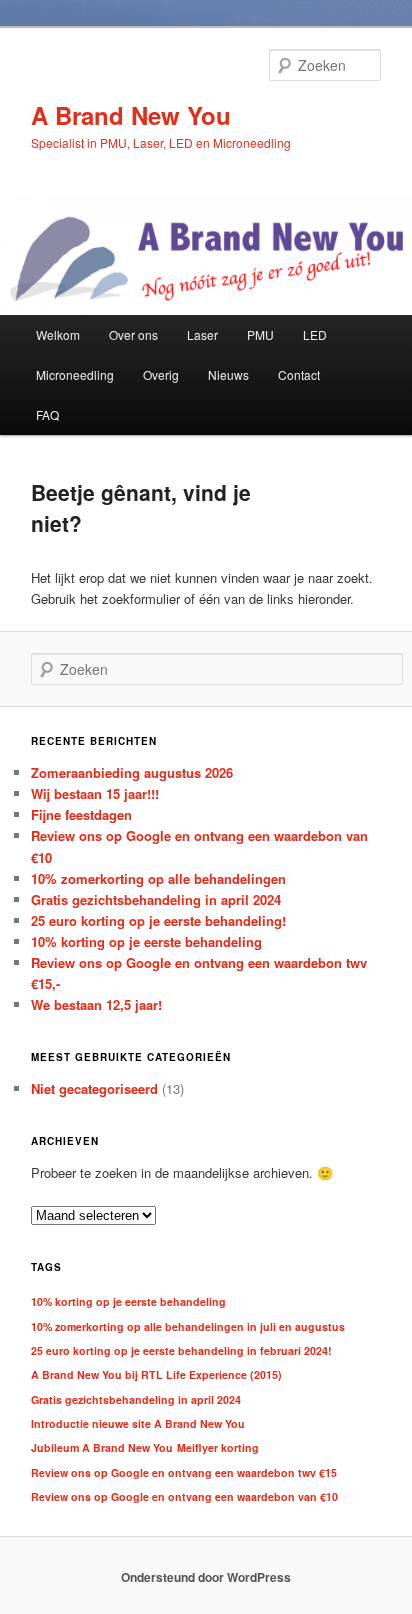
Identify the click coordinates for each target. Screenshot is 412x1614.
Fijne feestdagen (81, 814)
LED (315, 334)
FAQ (47, 414)
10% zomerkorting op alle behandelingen (158, 878)
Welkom (58, 334)
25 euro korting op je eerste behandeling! (158, 920)
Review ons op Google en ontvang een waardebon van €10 (184, 1496)
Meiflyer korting (218, 1447)
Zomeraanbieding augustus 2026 (132, 772)
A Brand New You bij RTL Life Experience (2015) (156, 1374)
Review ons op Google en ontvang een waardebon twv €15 (184, 1472)
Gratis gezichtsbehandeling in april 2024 (156, 899)
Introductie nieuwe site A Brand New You (138, 1423)
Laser (202, 334)
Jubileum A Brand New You (102, 1447)
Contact (299, 374)
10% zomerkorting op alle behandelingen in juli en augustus (188, 1326)
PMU (260, 334)
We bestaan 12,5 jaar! (96, 1004)
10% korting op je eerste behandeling (146, 941)
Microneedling (75, 374)
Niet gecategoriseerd (94, 1088)
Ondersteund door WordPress (206, 1577)
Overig (161, 374)
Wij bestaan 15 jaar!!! (95, 793)
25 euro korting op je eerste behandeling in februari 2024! (181, 1350)
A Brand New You (131, 115)
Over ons (133, 334)
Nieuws (228, 374)
